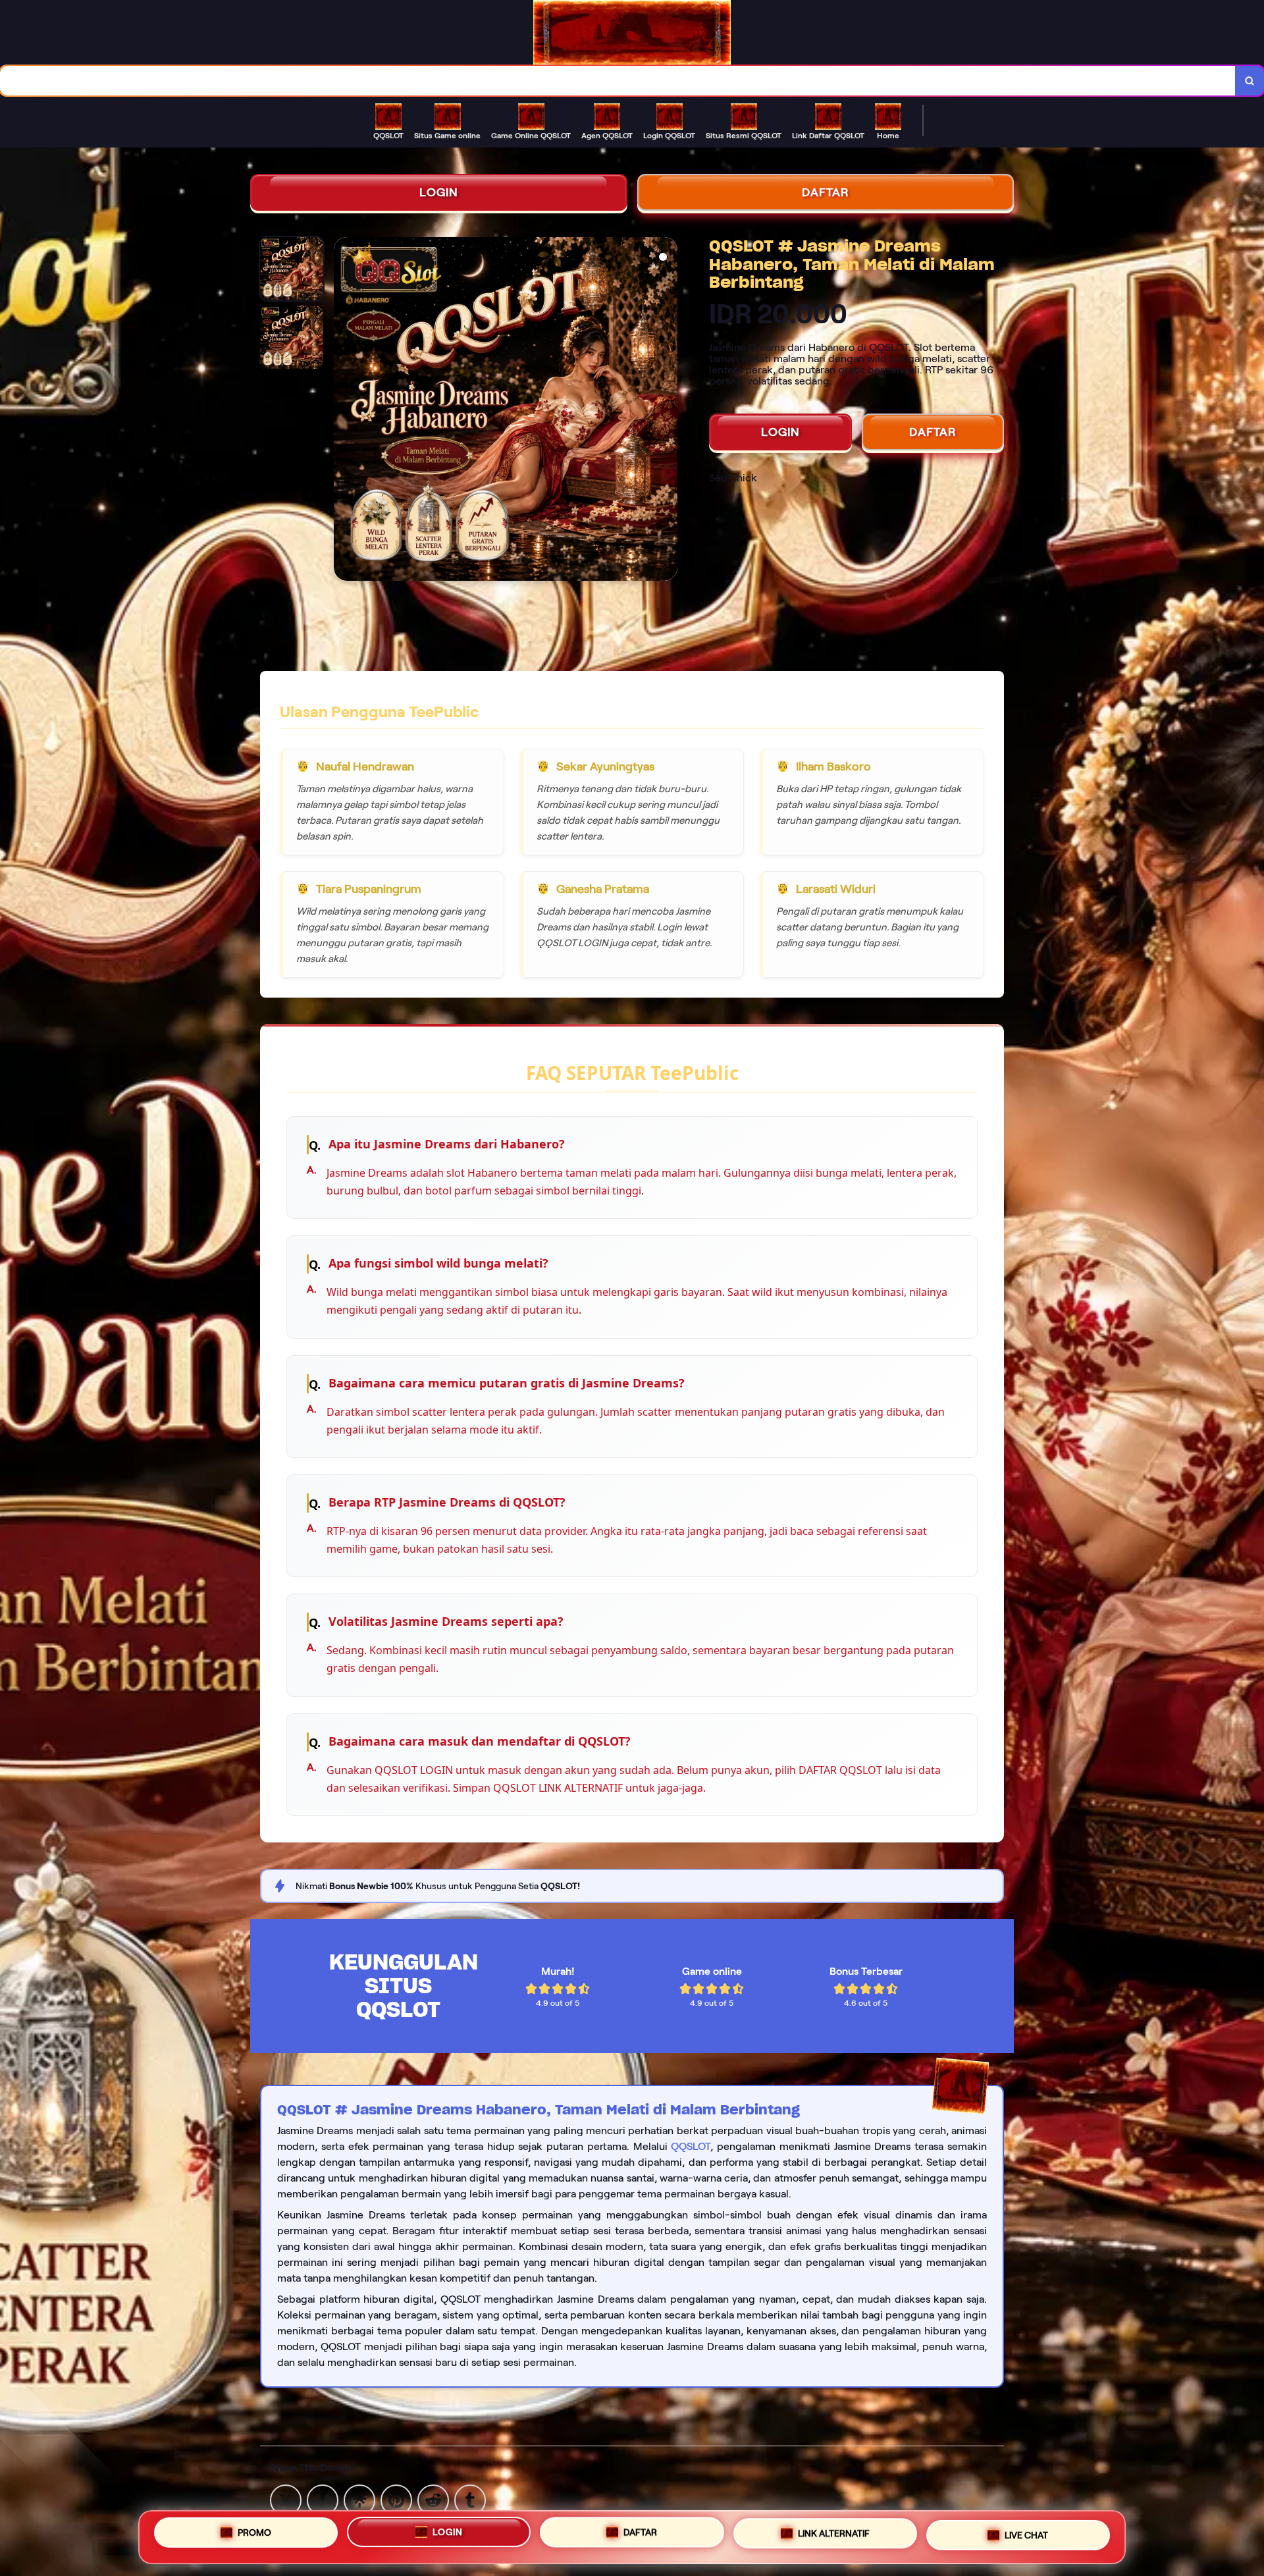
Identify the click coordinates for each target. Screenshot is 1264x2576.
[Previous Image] (344, 411)
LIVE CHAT (1026, 2534)
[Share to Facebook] (323, 2499)
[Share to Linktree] (359, 2499)
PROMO (254, 2533)
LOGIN (439, 192)
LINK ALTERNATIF (834, 2533)
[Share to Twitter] (286, 2499)
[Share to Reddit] (433, 2499)
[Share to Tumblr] (470, 2499)
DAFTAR (826, 192)
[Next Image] (667, 411)
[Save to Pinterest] (396, 2499)
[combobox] (618, 81)
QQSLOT (691, 2146)
